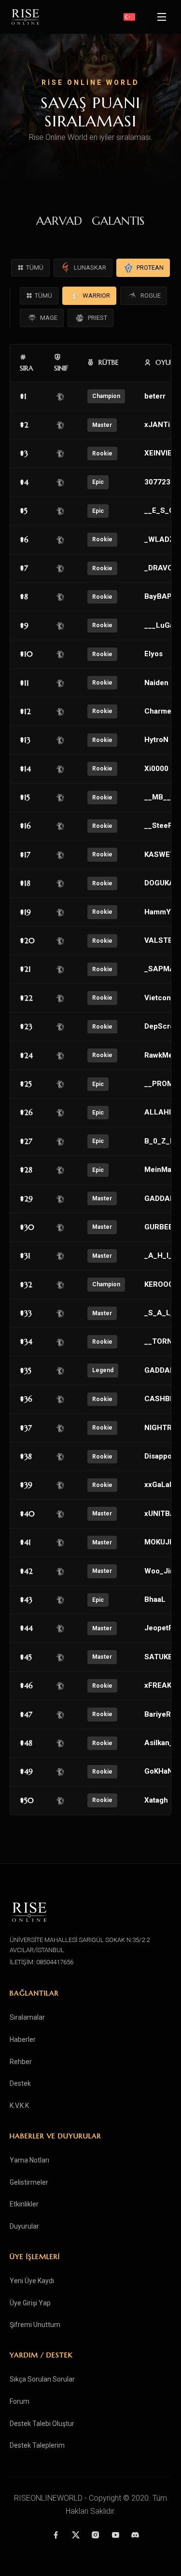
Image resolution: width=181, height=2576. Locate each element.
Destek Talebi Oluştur (42, 2424)
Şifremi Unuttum (35, 2325)
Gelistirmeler (29, 2182)
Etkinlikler (24, 2204)
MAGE (49, 318)
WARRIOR (96, 296)
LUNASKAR (90, 268)
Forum (20, 2401)
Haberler (23, 2039)
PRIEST (97, 318)
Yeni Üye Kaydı (32, 2281)
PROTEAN (150, 268)
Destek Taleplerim (37, 2445)
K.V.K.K (19, 2106)
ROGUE (151, 296)
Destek (20, 2083)
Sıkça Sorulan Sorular (42, 2379)
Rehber (21, 2062)
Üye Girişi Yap (30, 2303)
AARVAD (59, 221)
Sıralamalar (27, 2017)
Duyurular (24, 2226)
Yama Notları (29, 2160)
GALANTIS (118, 221)
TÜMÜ (35, 268)
